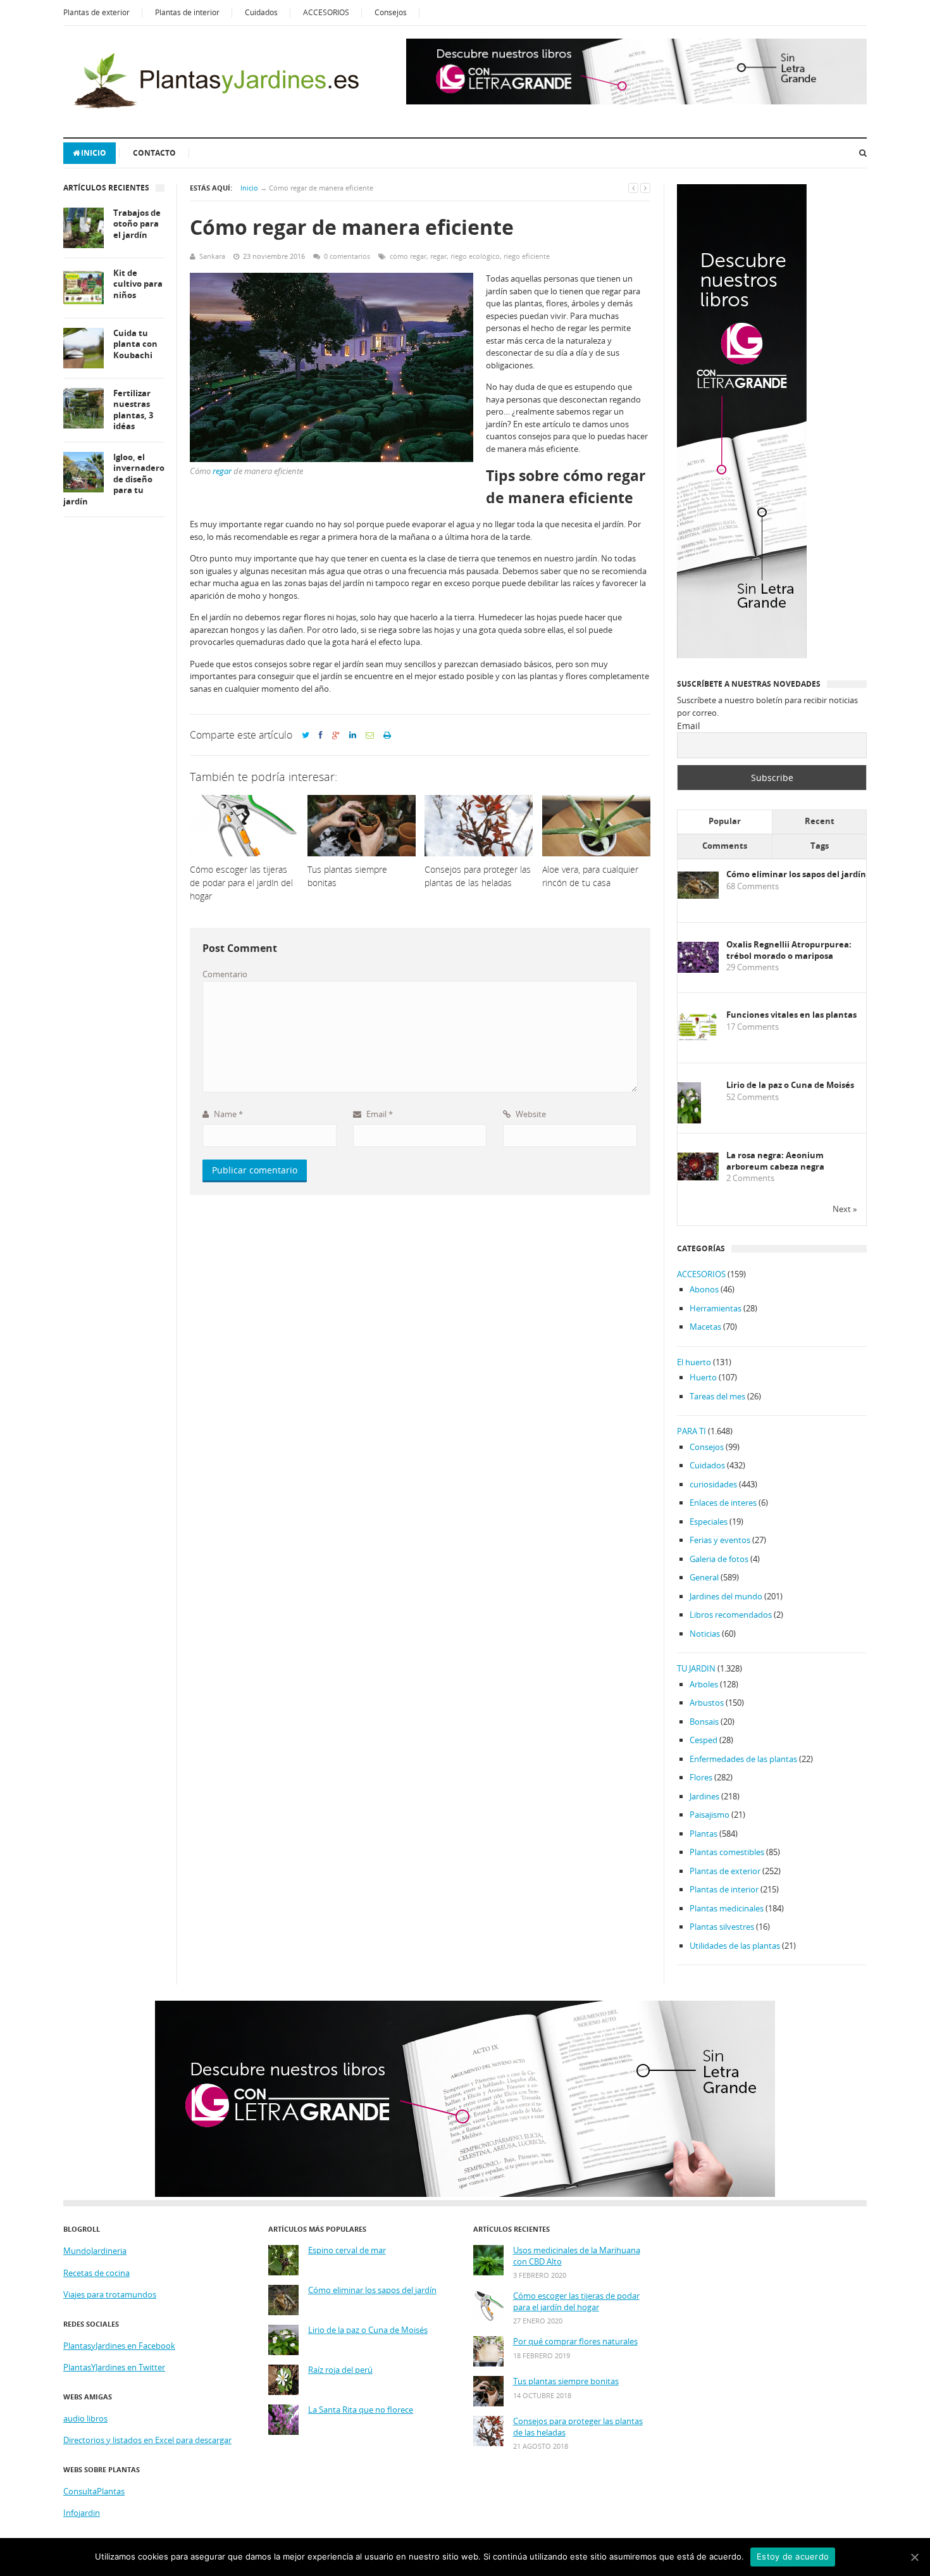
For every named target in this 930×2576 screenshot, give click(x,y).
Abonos (704, 1289)
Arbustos (707, 1703)
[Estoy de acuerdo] (914, 2557)
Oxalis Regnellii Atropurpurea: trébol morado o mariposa (789, 950)
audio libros (85, 2418)
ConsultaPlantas (94, 2491)
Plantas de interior (187, 12)
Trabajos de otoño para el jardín (137, 224)
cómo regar (408, 256)
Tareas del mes (717, 1396)
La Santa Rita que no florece (361, 2410)
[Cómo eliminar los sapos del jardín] (698, 896)
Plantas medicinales (727, 1908)
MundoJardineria (95, 2251)
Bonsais (704, 1722)
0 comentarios (347, 256)
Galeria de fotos (719, 1559)
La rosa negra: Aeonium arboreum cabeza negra (775, 1161)
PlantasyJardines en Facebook (119, 2346)
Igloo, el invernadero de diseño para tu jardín (114, 479)
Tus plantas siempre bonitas (566, 2381)
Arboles (704, 1684)
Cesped (704, 1740)
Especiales (709, 1522)
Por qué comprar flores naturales (575, 2342)
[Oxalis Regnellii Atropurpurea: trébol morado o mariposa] (698, 970)
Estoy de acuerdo (793, 2556)
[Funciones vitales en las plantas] (698, 1038)
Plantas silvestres (722, 1927)
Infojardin (82, 2513)
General (704, 1577)
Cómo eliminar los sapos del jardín (796, 874)
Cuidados (261, 12)
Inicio (94, 153)
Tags (820, 846)
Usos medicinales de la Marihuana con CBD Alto (577, 2256)
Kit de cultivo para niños (138, 284)
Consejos (391, 12)
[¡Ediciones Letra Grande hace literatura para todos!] (636, 101)
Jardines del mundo (726, 1596)
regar (438, 256)
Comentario (225, 974)
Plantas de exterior (96, 12)
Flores (701, 1777)
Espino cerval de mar (347, 2250)
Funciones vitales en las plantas (791, 1015)
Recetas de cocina (96, 2273)
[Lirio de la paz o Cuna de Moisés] (689, 1121)
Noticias (705, 1634)
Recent (820, 821)
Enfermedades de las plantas (743, 1759)
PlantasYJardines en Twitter (114, 2367)
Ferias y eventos (720, 1540)
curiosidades (713, 1484)
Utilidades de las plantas (735, 1946)
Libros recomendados (731, 1615)
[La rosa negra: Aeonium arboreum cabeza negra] (698, 1177)
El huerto (694, 1362)
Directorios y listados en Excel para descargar (147, 2440)
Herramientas (716, 1308)
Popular (725, 821)
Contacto (154, 153)
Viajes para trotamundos (110, 2294)
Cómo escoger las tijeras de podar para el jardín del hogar (576, 2302)
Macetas (705, 1327)
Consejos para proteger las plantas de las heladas (578, 2427)
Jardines (704, 1796)
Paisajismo (710, 1815)
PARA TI (691, 1431)
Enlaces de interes (723, 1503)
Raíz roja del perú (340, 2370)
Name (227, 1114)
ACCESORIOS (326, 12)
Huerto (703, 1377)
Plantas (704, 1834)
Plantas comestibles (727, 1852)
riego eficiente (527, 256)
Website (530, 1114)
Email (379, 1114)
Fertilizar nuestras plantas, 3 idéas (133, 410)
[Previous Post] (633, 188)
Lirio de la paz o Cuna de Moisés (790, 1085)
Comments (725, 846)
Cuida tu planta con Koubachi (135, 344)
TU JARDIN (696, 1668)
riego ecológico (475, 256)
